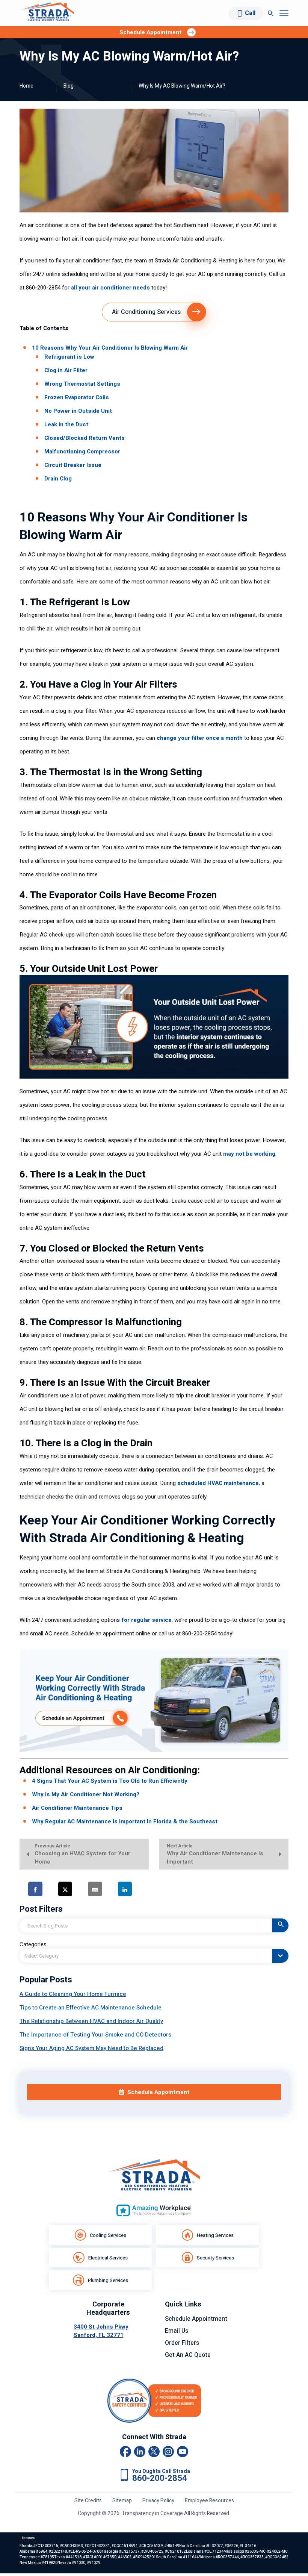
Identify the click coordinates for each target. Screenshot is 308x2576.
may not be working (249, 1154)
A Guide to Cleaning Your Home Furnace (73, 1994)
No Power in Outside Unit (78, 411)
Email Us (177, 2331)
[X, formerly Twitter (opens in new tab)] (154, 2452)
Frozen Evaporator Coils (77, 397)
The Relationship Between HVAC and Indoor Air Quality (91, 2021)
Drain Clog (58, 479)
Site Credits (88, 2501)
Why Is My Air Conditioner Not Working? (86, 1794)
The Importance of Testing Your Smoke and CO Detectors (95, 2035)
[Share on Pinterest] (160, 1889)
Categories (33, 1944)
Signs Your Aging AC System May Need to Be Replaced (91, 2048)
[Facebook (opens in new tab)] (125, 2452)
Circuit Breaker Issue (73, 465)
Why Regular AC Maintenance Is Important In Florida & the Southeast (125, 1821)
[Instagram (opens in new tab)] (168, 2452)
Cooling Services (108, 2235)
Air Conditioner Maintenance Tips (77, 1808)
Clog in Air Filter (66, 370)
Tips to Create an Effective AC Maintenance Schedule (91, 2008)
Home (26, 86)
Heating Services (215, 2235)
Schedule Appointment (196, 2319)
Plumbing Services (108, 2280)
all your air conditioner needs (110, 288)
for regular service (146, 1620)
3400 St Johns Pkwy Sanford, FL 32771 (101, 2331)
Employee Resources (209, 2501)
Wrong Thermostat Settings (82, 384)
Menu (284, 13)
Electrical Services (108, 2258)
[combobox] (154, 1956)
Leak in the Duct (66, 424)
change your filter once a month (200, 738)
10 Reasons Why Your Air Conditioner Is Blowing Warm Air (110, 348)
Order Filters (182, 2343)
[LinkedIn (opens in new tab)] (140, 2452)
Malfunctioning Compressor (82, 452)
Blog (69, 86)
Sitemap (122, 2501)
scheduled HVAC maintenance (218, 1483)
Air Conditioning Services (146, 312)
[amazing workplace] (154, 2210)
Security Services (215, 2258)
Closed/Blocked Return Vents (85, 438)
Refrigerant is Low (69, 357)
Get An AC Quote (188, 2355)
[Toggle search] (271, 13)
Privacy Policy (158, 2501)
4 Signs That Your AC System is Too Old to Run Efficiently (110, 1781)
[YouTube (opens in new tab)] (183, 2452)
